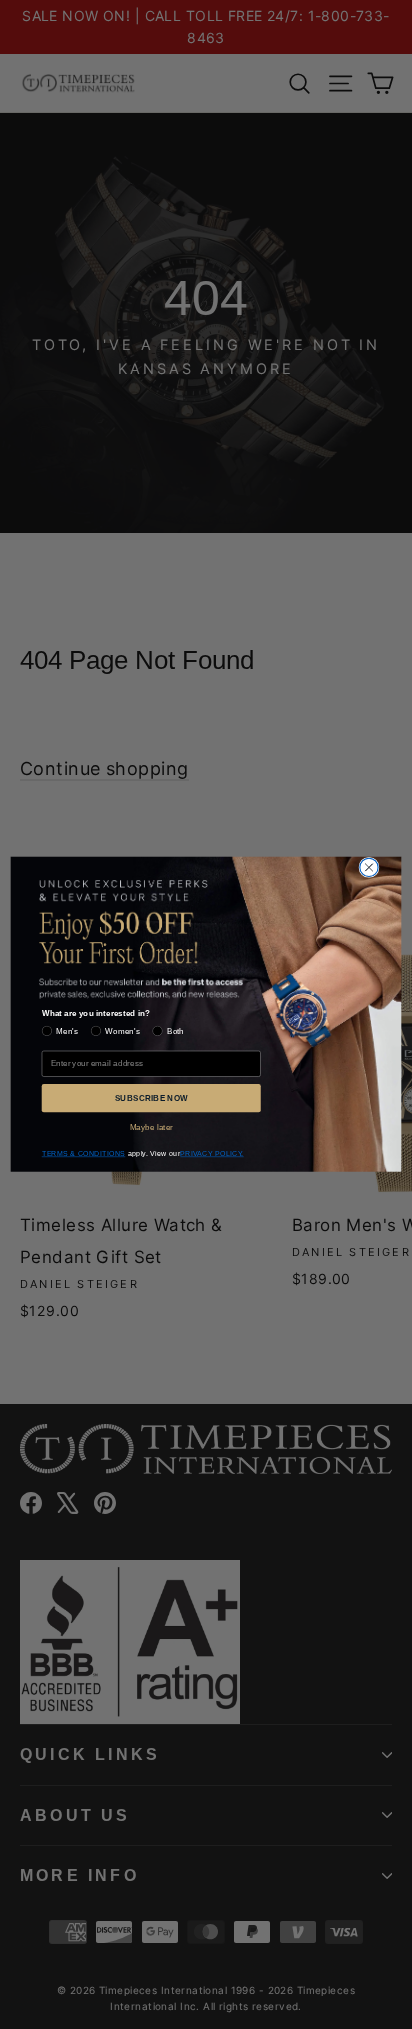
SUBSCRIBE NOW (151, 1097)
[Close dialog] (369, 867)
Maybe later (151, 1126)
